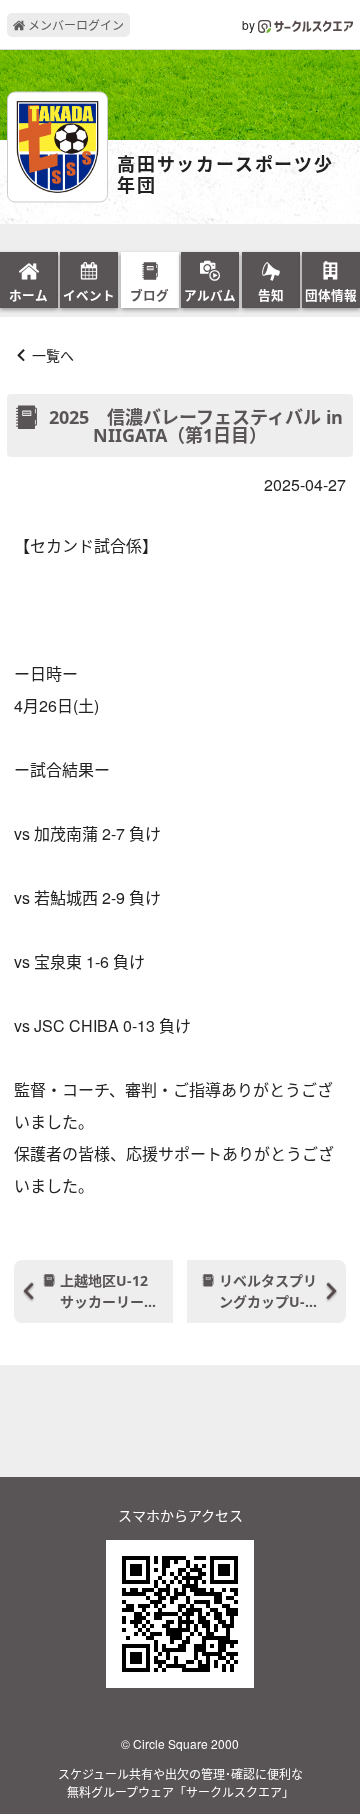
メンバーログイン (74, 24)
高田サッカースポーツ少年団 (225, 175)
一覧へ (53, 355)
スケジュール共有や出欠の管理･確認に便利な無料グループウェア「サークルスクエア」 (180, 1782)
